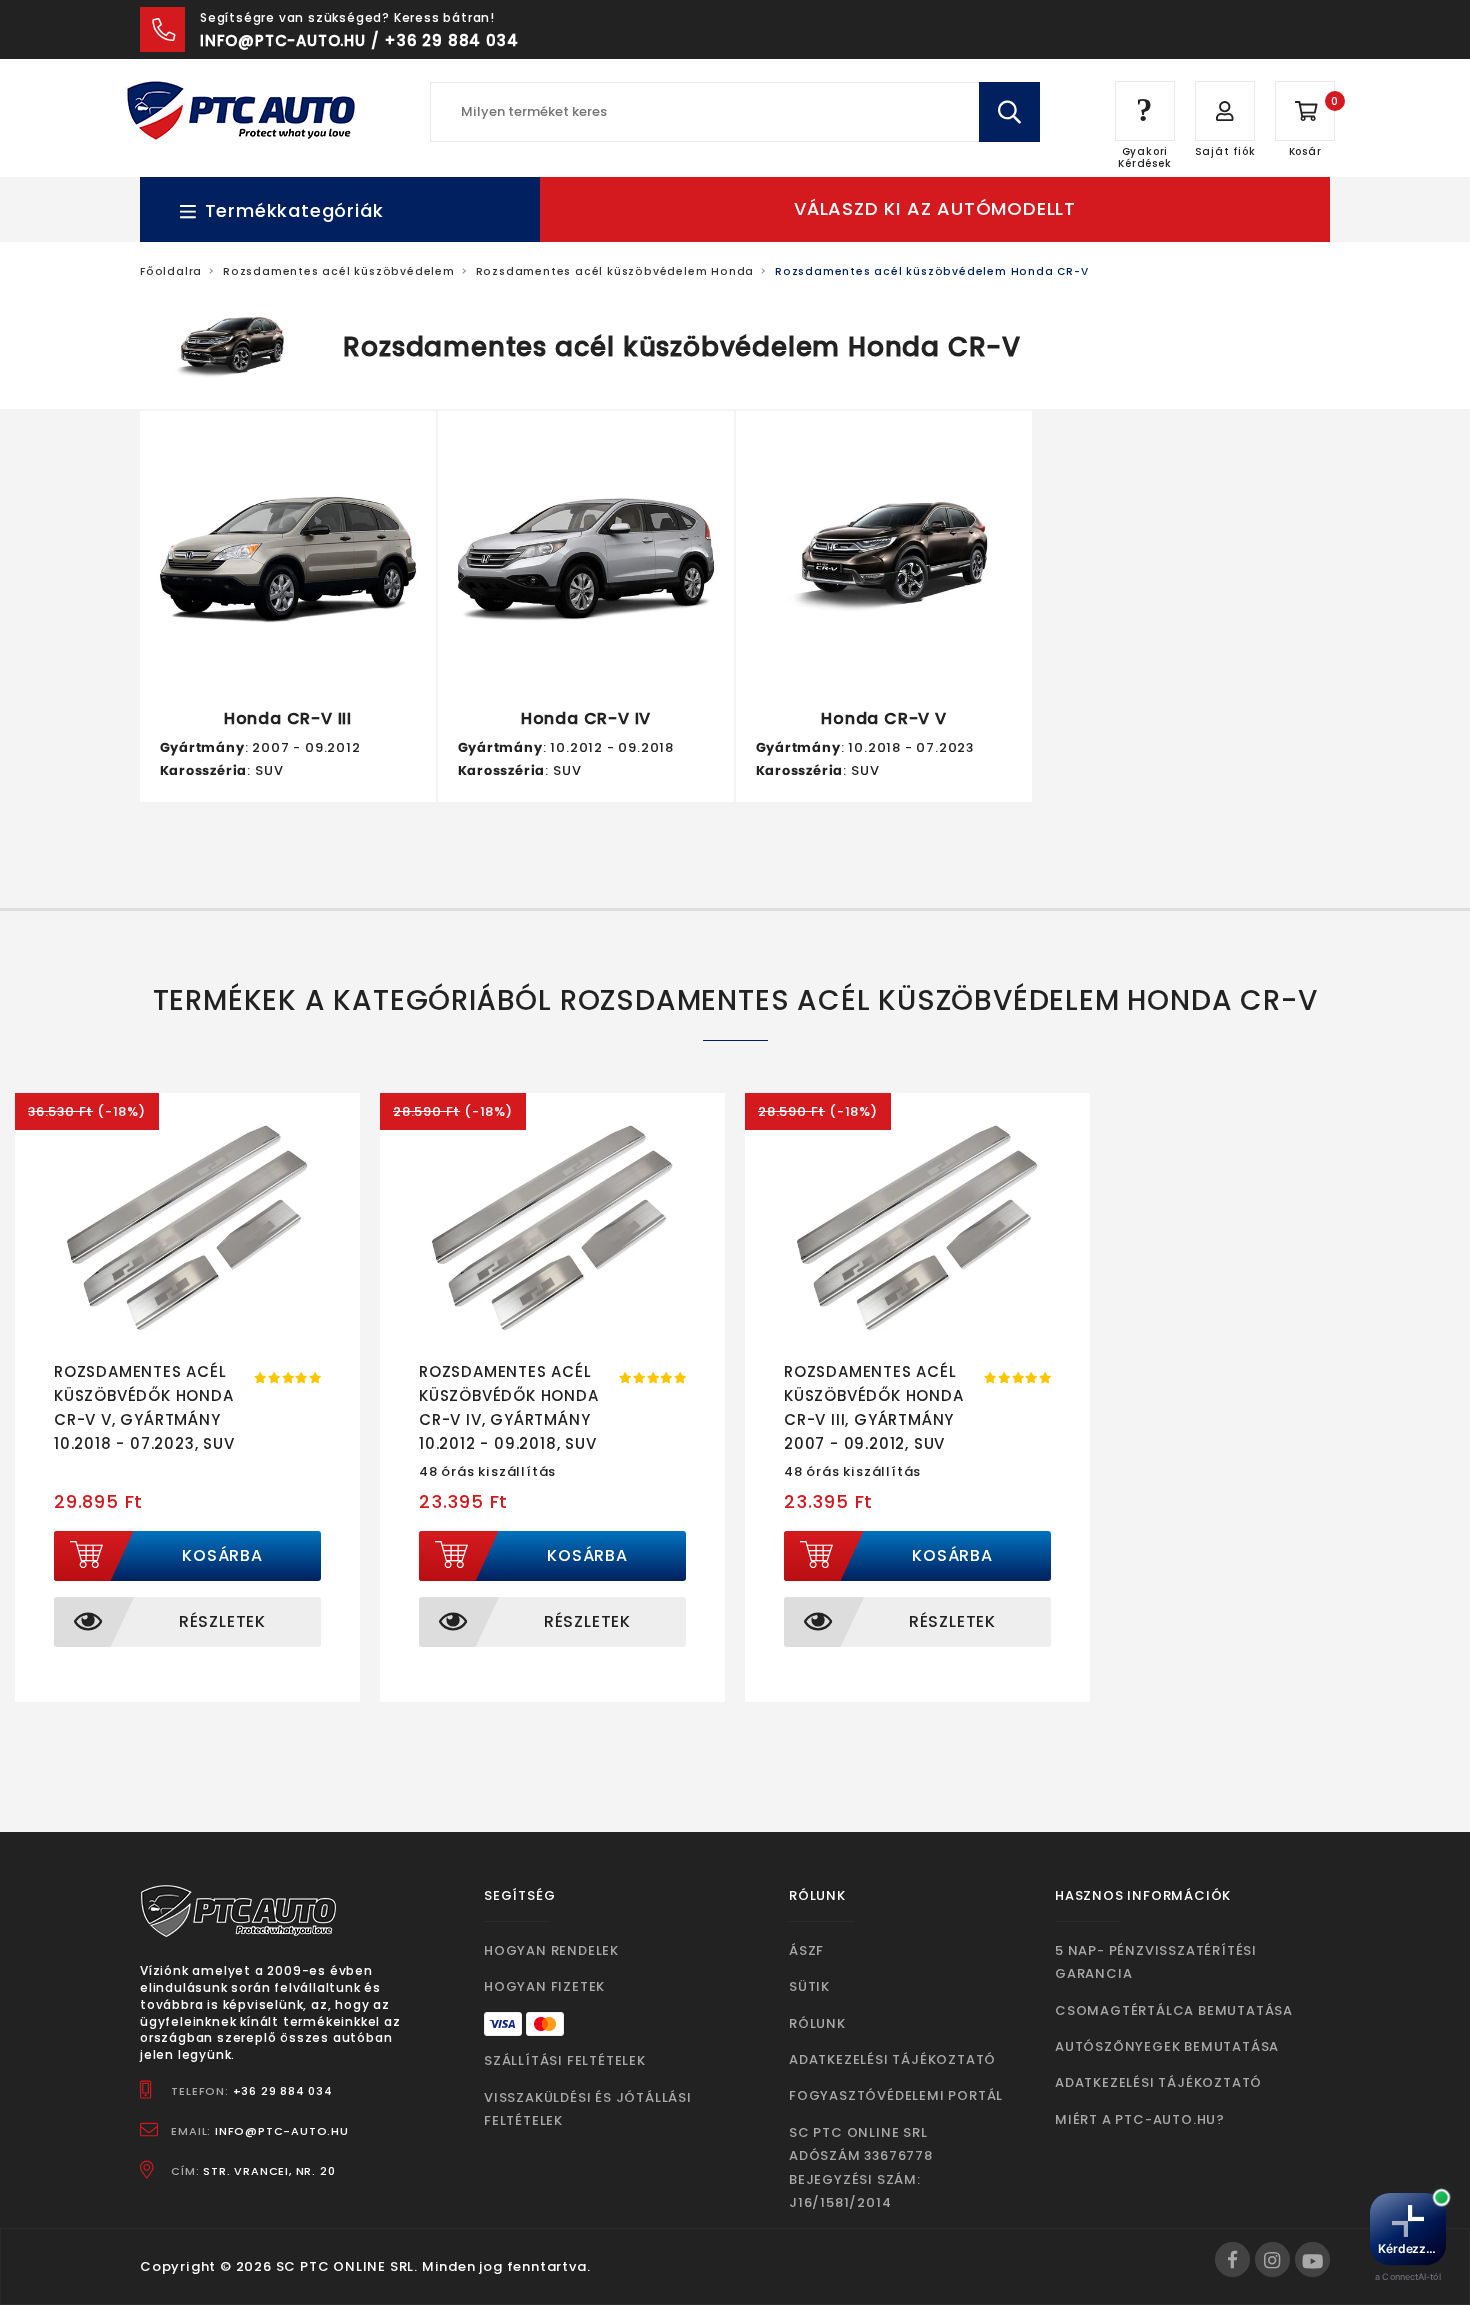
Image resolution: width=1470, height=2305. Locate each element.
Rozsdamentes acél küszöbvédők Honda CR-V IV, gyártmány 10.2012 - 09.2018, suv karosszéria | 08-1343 (514, 1419)
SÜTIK (809, 1986)
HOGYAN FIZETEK (544, 1986)
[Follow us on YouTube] (1312, 2259)
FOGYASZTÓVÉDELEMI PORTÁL (896, 2095)
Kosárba (222, 1555)
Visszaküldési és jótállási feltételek (588, 2109)
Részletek (222, 1621)
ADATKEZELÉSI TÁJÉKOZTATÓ (892, 2059)
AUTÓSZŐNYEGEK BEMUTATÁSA (1167, 2046)
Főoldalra (171, 271)
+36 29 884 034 (283, 2091)
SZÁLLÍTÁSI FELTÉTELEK (565, 2060)
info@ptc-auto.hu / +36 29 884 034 (359, 40)
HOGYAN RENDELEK (551, 1950)
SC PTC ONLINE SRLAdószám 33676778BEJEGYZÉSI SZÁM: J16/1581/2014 (861, 2167)
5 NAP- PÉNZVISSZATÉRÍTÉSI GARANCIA (1156, 1962)
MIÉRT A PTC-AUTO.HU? (1140, 2119)
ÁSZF (806, 1950)
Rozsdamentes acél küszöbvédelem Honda (615, 271)
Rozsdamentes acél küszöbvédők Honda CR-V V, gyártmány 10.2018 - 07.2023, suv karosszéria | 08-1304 (149, 1419)
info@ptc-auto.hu (282, 2131)
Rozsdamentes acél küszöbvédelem (339, 271)
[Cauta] (1009, 112)
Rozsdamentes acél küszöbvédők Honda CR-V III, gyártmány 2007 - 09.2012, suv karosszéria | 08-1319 (876, 1419)
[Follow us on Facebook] (1232, 2259)
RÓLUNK (817, 2023)
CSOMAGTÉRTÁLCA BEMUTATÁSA (1174, 2010)
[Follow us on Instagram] (1272, 2259)
